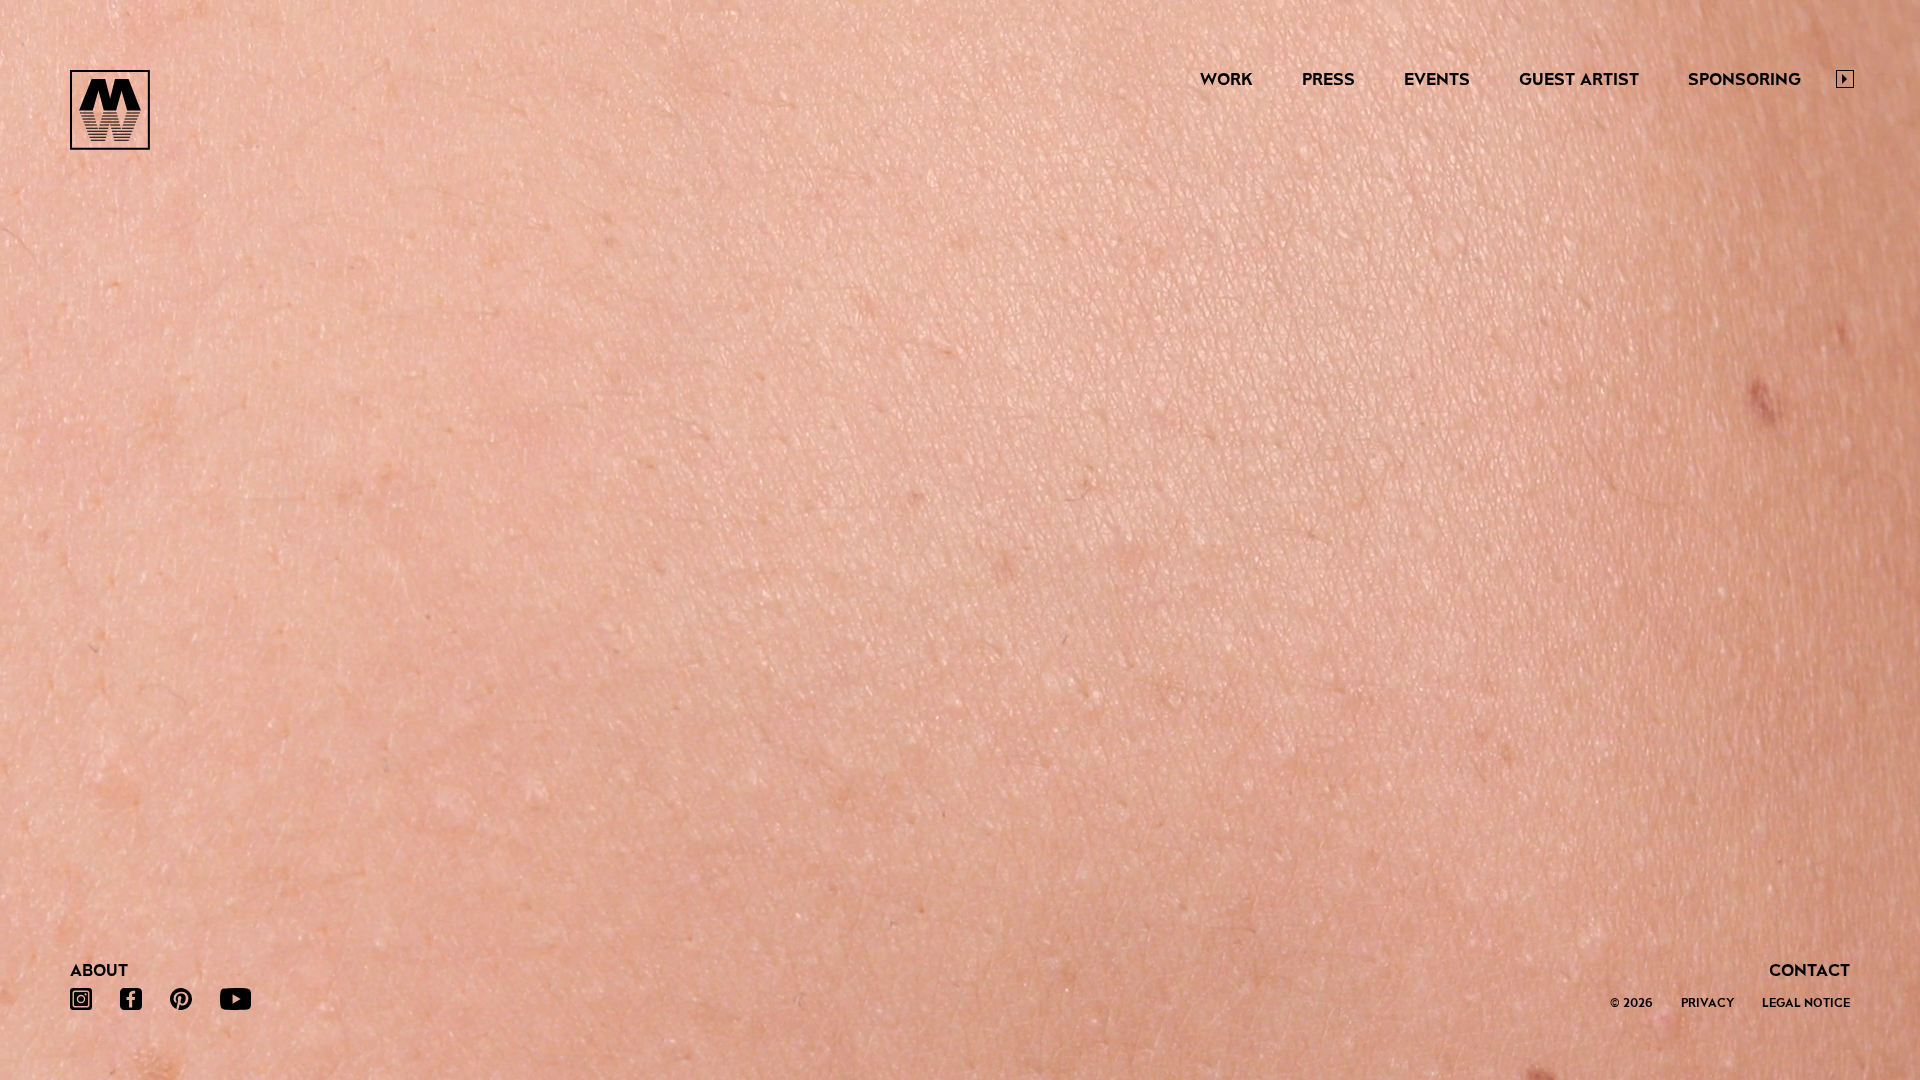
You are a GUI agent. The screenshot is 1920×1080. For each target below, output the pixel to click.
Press (1328, 79)
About (99, 970)
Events (1437, 79)
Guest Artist (1579, 79)
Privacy (1707, 1003)
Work (1226, 79)
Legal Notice (1806, 1003)
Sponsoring (1744, 79)
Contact (1809, 970)
